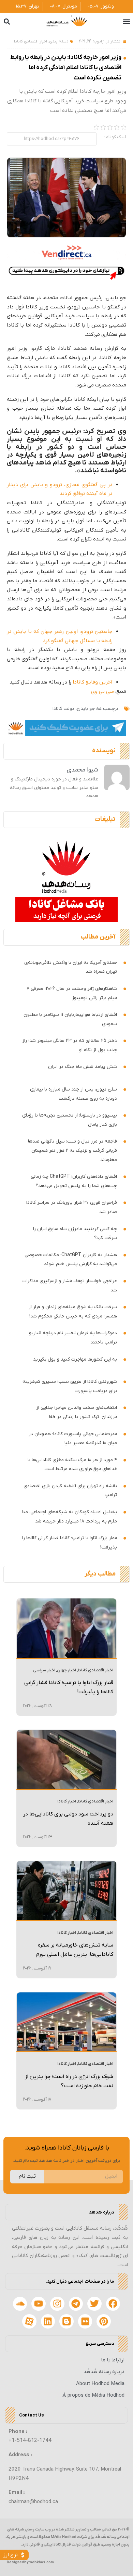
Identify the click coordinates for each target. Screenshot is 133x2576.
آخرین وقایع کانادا (93, 682)
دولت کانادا (63, 709)
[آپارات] (29, 2321)
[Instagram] (57, 2304)
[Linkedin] (48, 2321)
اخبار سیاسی (44, 1670)
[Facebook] (113, 2304)
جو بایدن (86, 709)
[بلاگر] (66, 2321)
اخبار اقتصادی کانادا (31, 41)
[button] (126, 22)
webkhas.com (42, 2562)
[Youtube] (39, 2304)
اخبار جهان (66, 1670)
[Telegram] (76, 2304)
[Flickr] (85, 2321)
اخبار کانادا (67, 1801)
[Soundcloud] (20, 2304)
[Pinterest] (104, 2321)
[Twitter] (94, 2304)
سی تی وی (102, 691)
